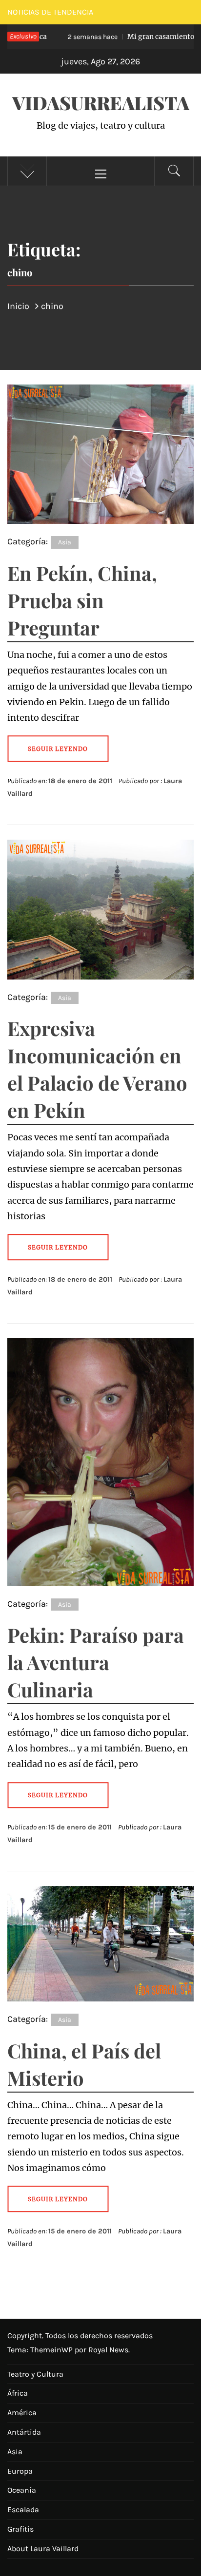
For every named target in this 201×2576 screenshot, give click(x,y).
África (18, 2393)
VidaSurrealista (101, 103)
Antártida (24, 2432)
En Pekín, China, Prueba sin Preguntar (82, 600)
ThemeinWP (52, 2350)
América (22, 2413)
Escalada (23, 2509)
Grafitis (20, 2529)
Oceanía (22, 2490)
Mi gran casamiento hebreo (121, 37)
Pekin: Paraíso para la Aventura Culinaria (96, 1662)
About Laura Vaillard (43, 2548)
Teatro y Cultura (35, 2374)
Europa (20, 2471)
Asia (65, 542)
